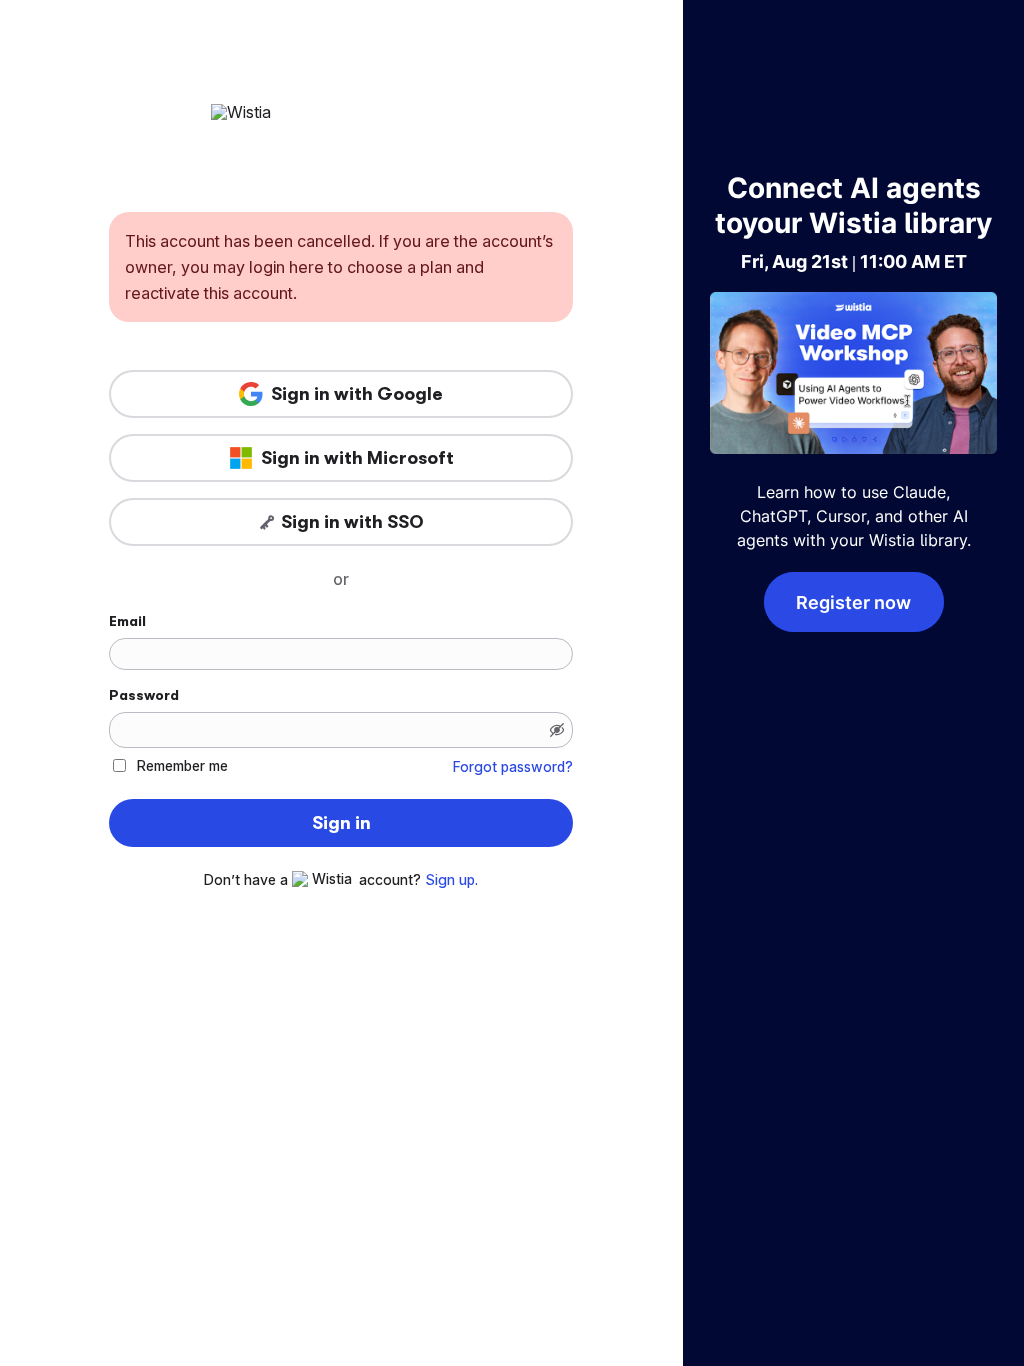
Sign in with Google (357, 394)
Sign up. (451, 880)
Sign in (341, 823)
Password (144, 695)
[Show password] (557, 730)
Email (127, 621)
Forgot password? (513, 767)
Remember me (182, 765)
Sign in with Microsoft (357, 458)
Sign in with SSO (352, 522)
